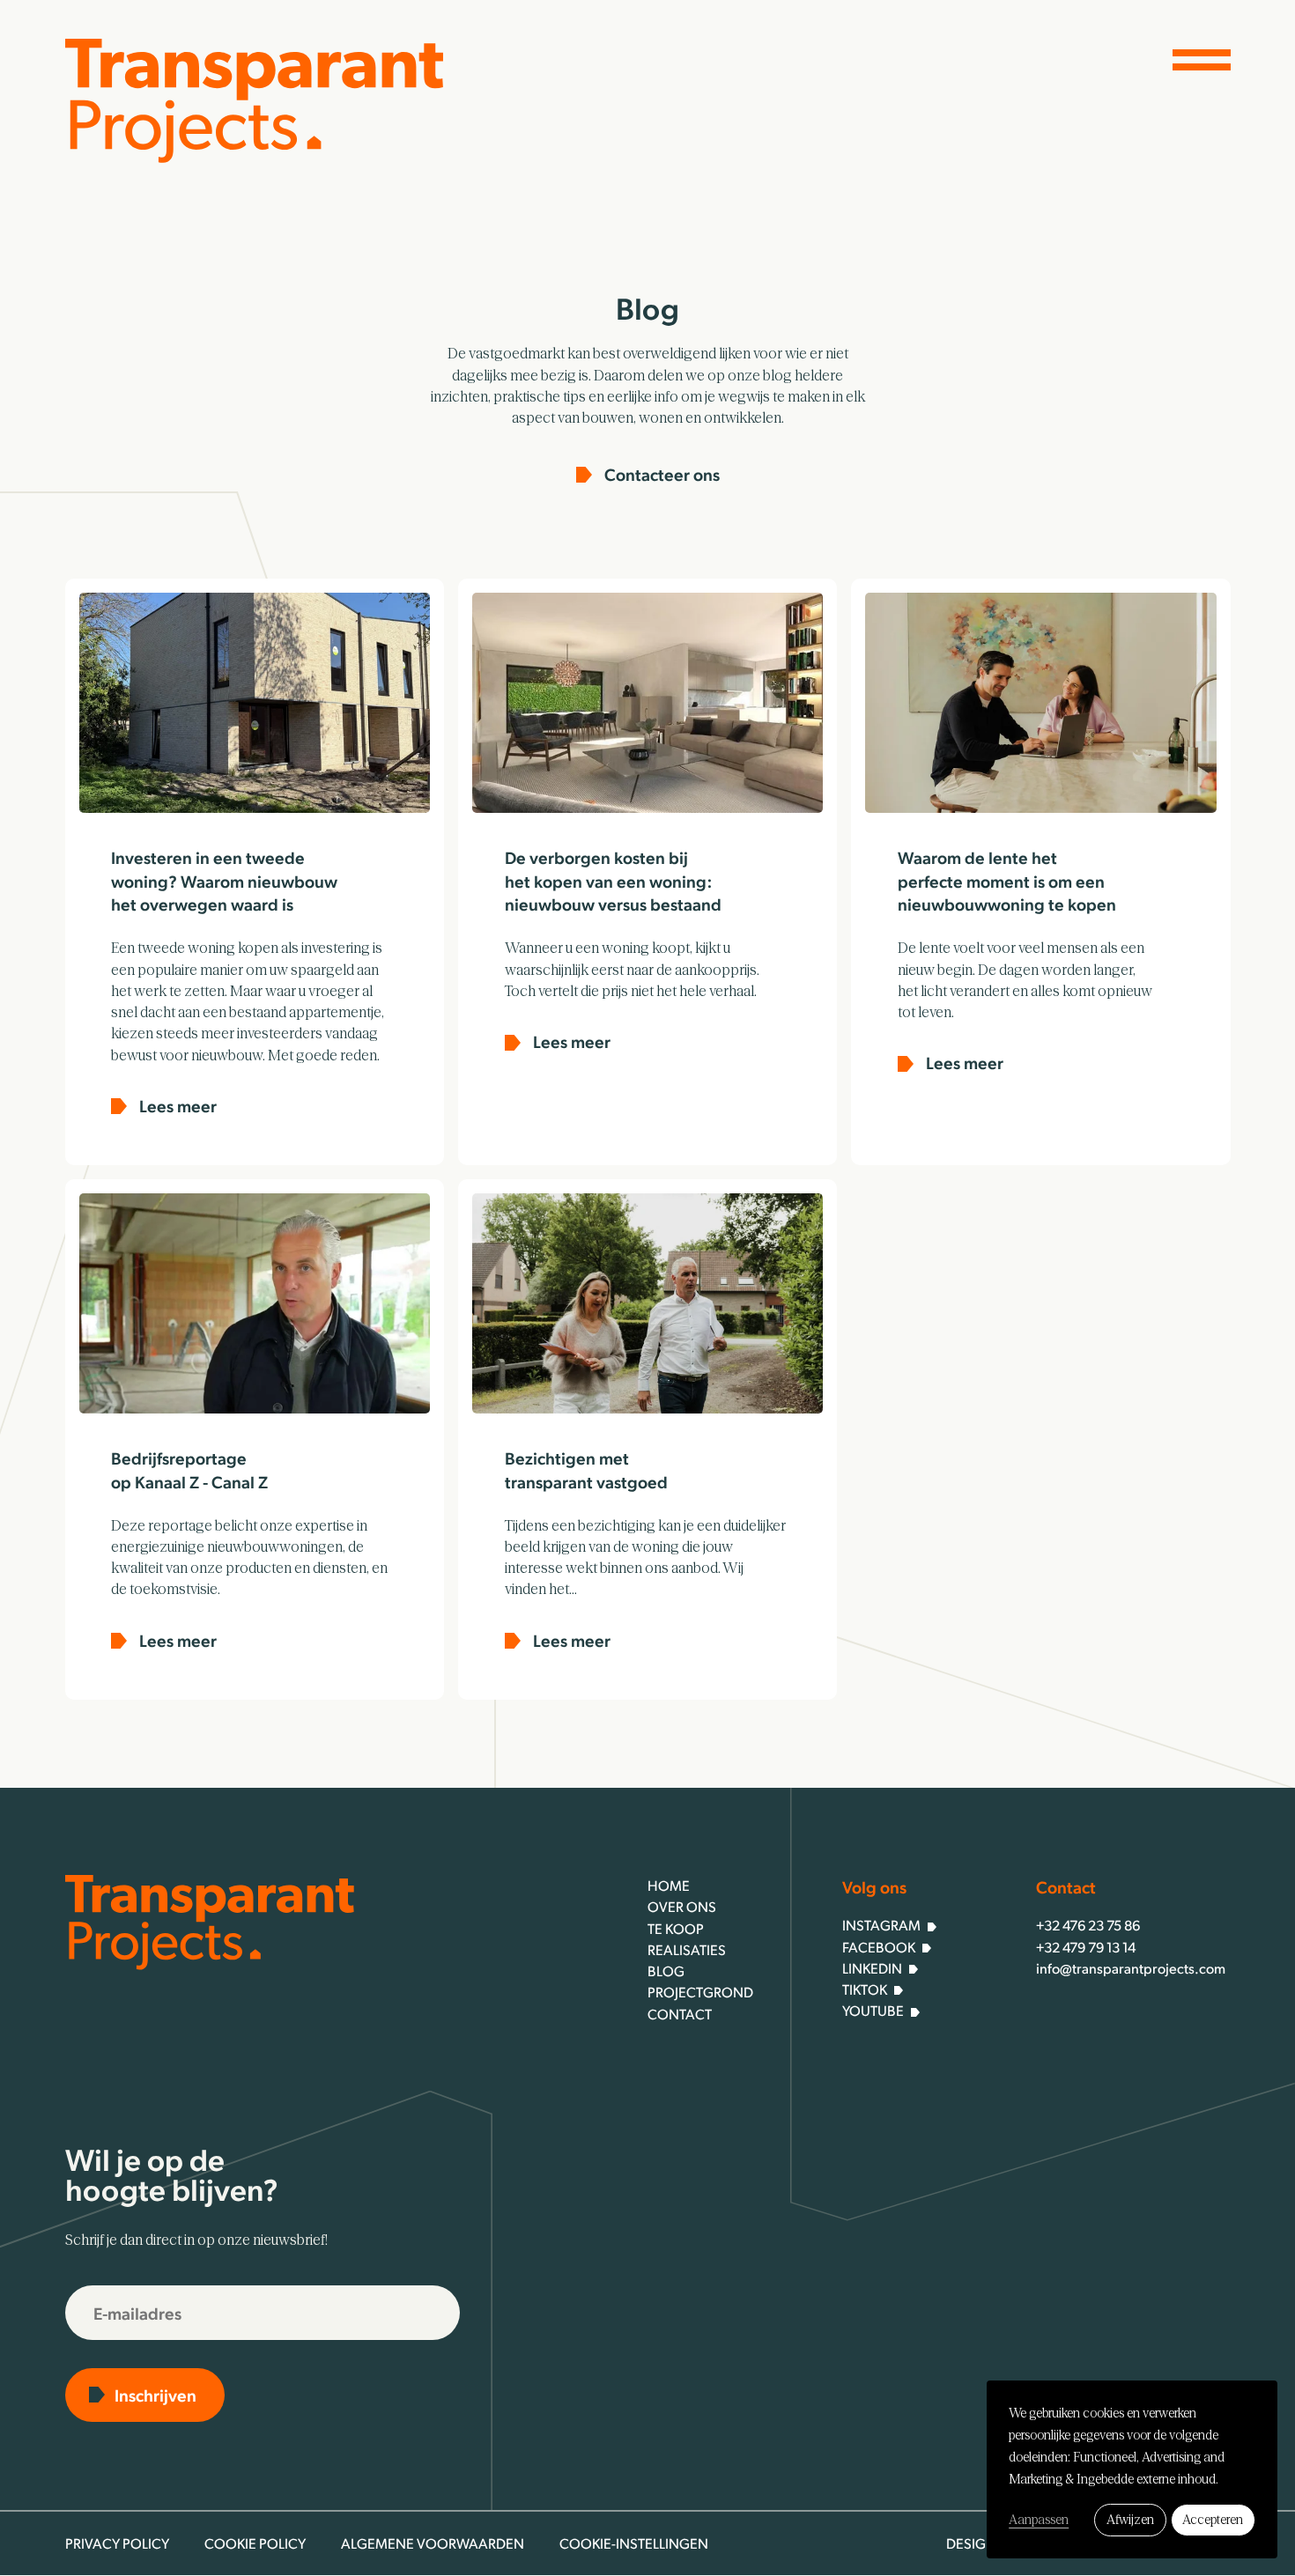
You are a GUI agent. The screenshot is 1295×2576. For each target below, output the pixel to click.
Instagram (881, 1925)
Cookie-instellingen (634, 2543)
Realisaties (687, 1949)
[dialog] (1132, 2469)
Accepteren (1213, 2520)
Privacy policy (117, 2543)
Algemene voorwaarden (433, 2543)
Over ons (682, 1906)
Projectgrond (700, 1992)
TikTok (865, 1989)
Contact (680, 2014)
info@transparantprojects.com (1131, 1968)
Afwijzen (1130, 2520)
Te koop (676, 1928)
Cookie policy (255, 2543)
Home (669, 1885)
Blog (666, 1971)
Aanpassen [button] (1039, 2520)
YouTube (873, 2010)
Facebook (879, 1947)
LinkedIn (872, 1968)
